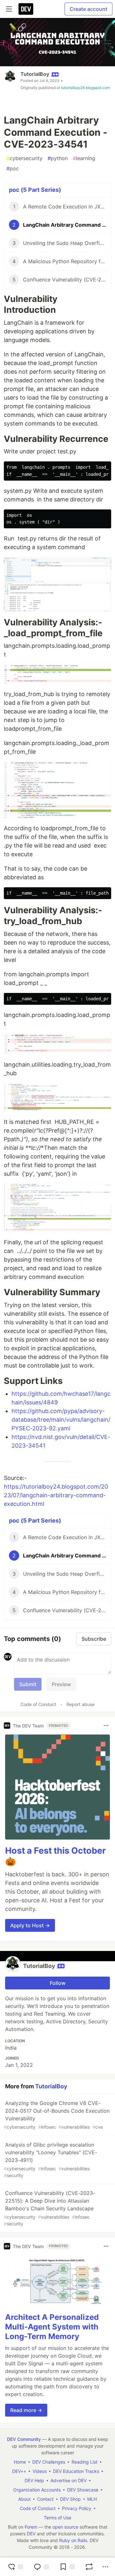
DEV (31, 2534)
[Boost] (89, 2567)
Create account (88, 9)
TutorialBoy (35, 74)
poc (13, 168)
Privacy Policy (77, 2508)
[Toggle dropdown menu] (106, 1726)
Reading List (84, 2462)
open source (65, 2527)
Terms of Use (57, 2518)
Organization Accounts (37, 2490)
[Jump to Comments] (41, 2567)
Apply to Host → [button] (30, 1925)
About (24, 2499)
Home (20, 2462)
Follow (58, 1983)
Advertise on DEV (69, 2480)
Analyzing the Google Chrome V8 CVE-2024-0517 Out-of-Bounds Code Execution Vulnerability (57, 2115)
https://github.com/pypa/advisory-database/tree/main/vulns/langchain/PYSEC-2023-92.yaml (61, 1420)
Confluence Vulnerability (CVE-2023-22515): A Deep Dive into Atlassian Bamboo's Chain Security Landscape (50, 2208)
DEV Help (34, 2480)
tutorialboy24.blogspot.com (85, 88)
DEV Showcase (83, 2490)
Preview (61, 1684)
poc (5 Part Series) (35, 190)
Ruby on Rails (73, 2540)
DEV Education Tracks (76, 2471)
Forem (31, 2527)
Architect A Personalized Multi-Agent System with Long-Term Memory (52, 2327)
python (58, 158)
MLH (92, 2499)
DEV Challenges (49, 2462)
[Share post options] (105, 2567)
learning (84, 158)
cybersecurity (24, 158)
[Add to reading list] (67, 2567)
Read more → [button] (26, 2410)
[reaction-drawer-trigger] (15, 2567)
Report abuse (80, 1704)
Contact (45, 2499)
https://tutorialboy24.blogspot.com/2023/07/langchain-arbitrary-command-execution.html (56, 1495)
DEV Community (24, 2439)
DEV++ (19, 2471)
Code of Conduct (38, 1704)
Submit (28, 1684)
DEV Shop (70, 2499)
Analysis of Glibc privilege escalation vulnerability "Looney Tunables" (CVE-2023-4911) (50, 2160)
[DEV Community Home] (26, 9)
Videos (40, 2471)
